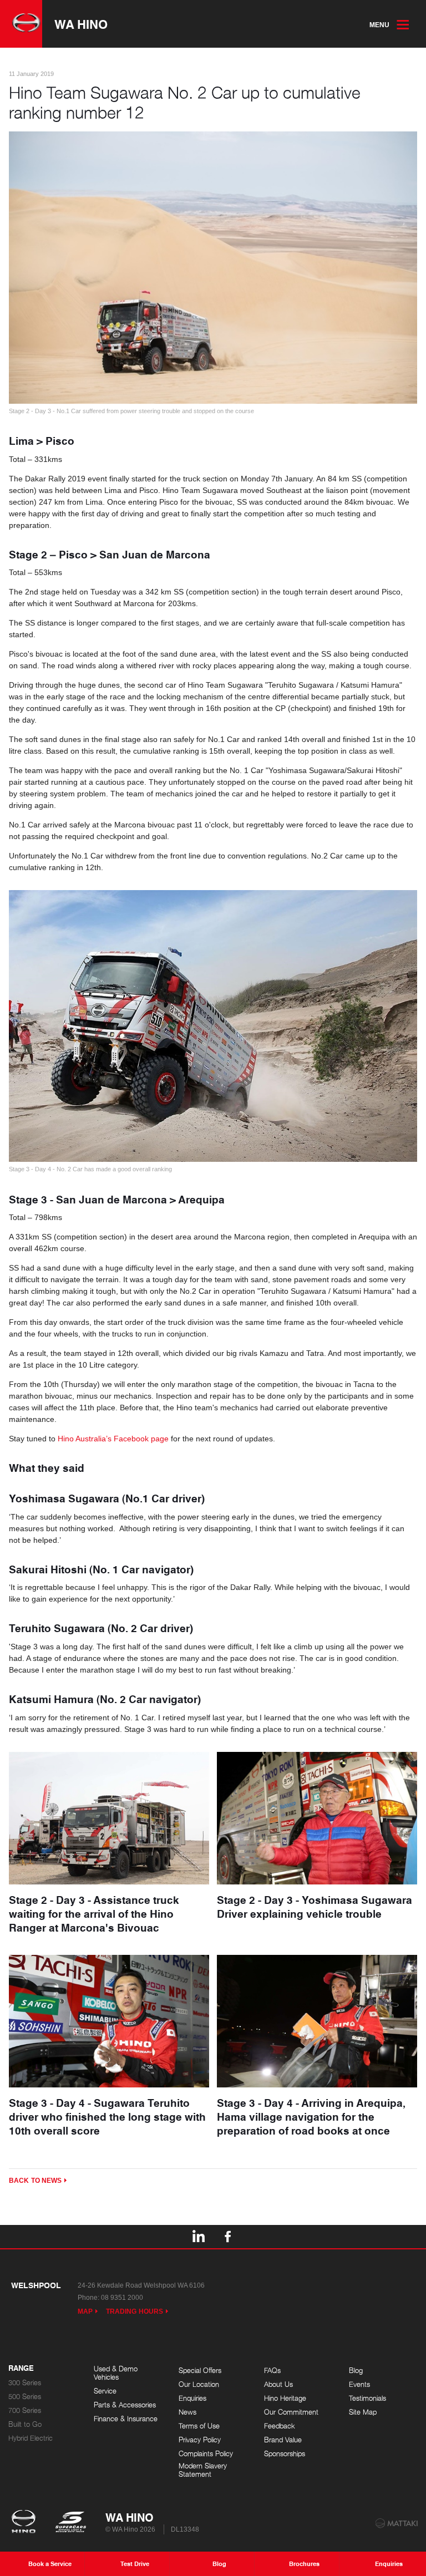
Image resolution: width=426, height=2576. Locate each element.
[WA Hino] (21, 24)
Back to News (35, 2181)
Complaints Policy (206, 2454)
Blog (356, 2371)
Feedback (280, 2426)
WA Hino (81, 24)
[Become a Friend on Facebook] (228, 2237)
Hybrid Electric (31, 2438)
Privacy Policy (200, 2440)
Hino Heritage (285, 2398)
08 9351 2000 (122, 2298)
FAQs (272, 2371)
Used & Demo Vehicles (116, 2373)
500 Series (25, 2397)
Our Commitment (291, 2412)
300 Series (25, 2383)
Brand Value (283, 2440)
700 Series (25, 2410)
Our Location (199, 2384)
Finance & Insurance (126, 2419)
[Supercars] (70, 2523)
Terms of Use (199, 2426)
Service (105, 2391)
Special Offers (200, 2371)
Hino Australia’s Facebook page (113, 1439)
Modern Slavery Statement (203, 2470)
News (187, 2412)
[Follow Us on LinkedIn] (198, 2237)
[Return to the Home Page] (26, 2523)
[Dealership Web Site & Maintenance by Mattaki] (397, 2523)
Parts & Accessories (125, 2405)
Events (359, 2384)
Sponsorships (285, 2454)
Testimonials (367, 2398)
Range (21, 2369)
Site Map (363, 2412)
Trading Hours (135, 2311)
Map (85, 2311)
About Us (278, 2384)
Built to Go (25, 2424)
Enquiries (192, 2398)
